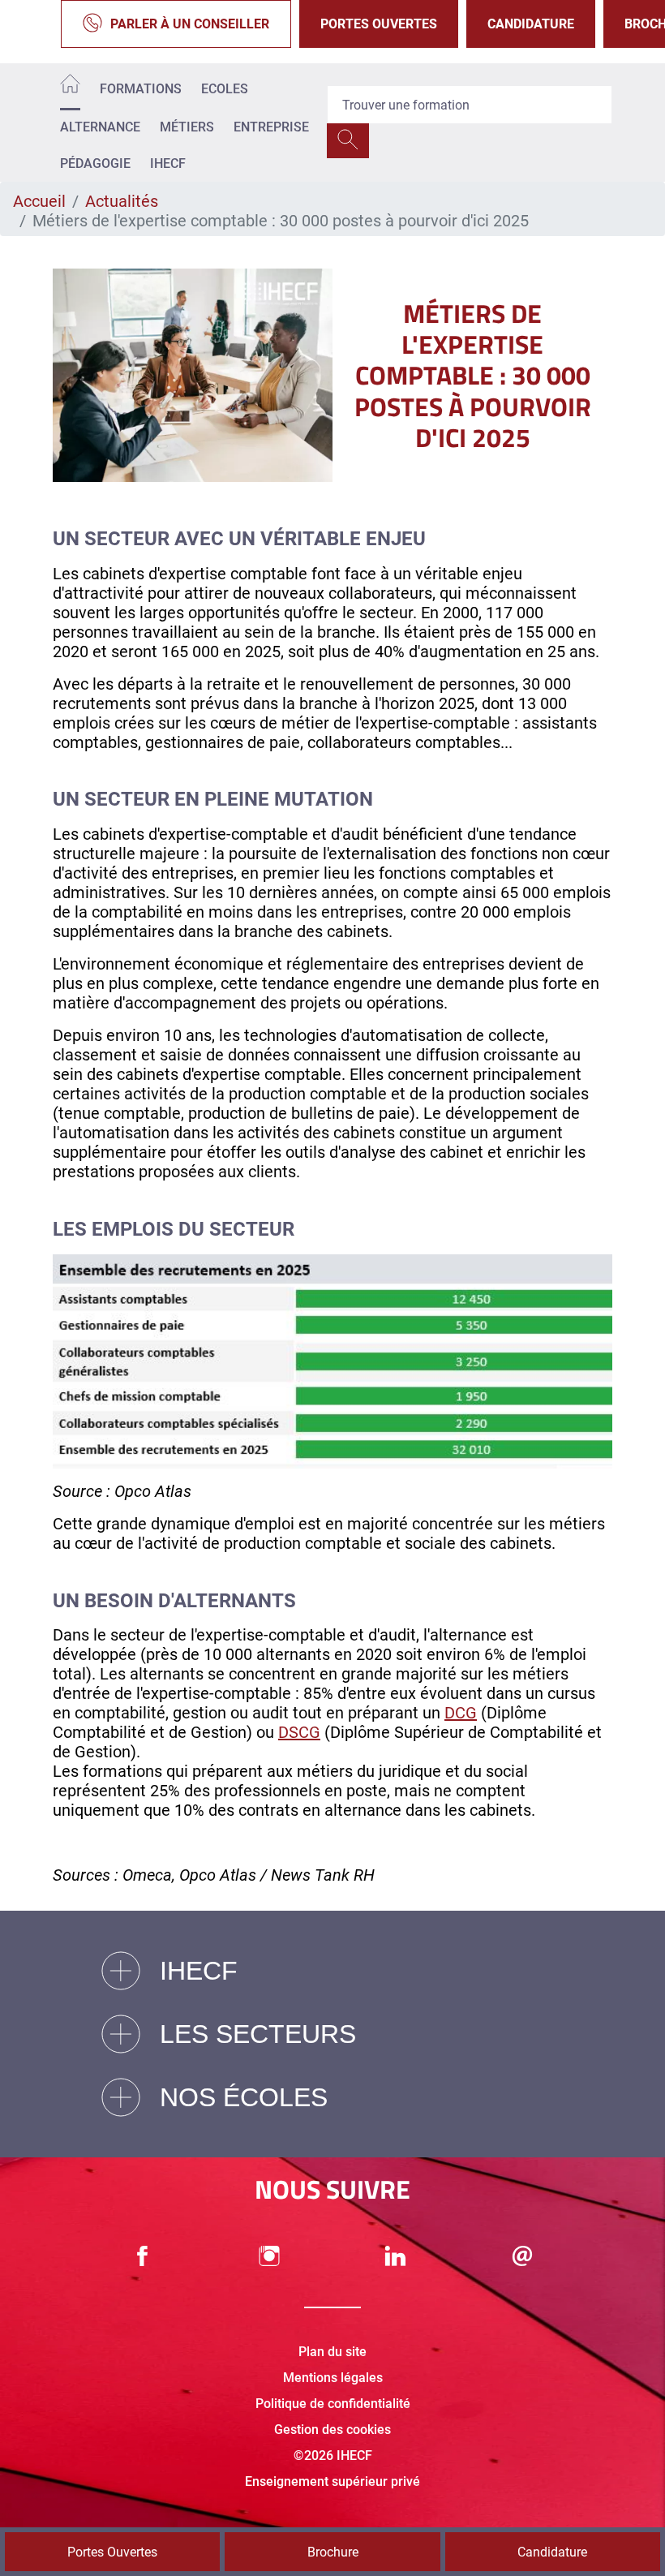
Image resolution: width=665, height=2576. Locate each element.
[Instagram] (269, 2256)
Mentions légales (333, 2378)
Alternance (100, 127)
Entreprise (271, 127)
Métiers (187, 127)
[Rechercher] (348, 141)
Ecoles (225, 89)
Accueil (39, 201)
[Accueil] (70, 86)
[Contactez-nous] (522, 2256)
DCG (461, 1713)
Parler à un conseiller (190, 24)
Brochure (333, 2552)
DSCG (299, 1732)
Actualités (122, 201)
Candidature (531, 24)
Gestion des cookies (332, 2430)
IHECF (168, 163)
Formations (141, 89)
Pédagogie (95, 163)
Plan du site (332, 2352)
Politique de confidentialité (333, 2404)
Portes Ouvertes (379, 24)
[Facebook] (143, 2256)
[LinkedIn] (396, 2256)
